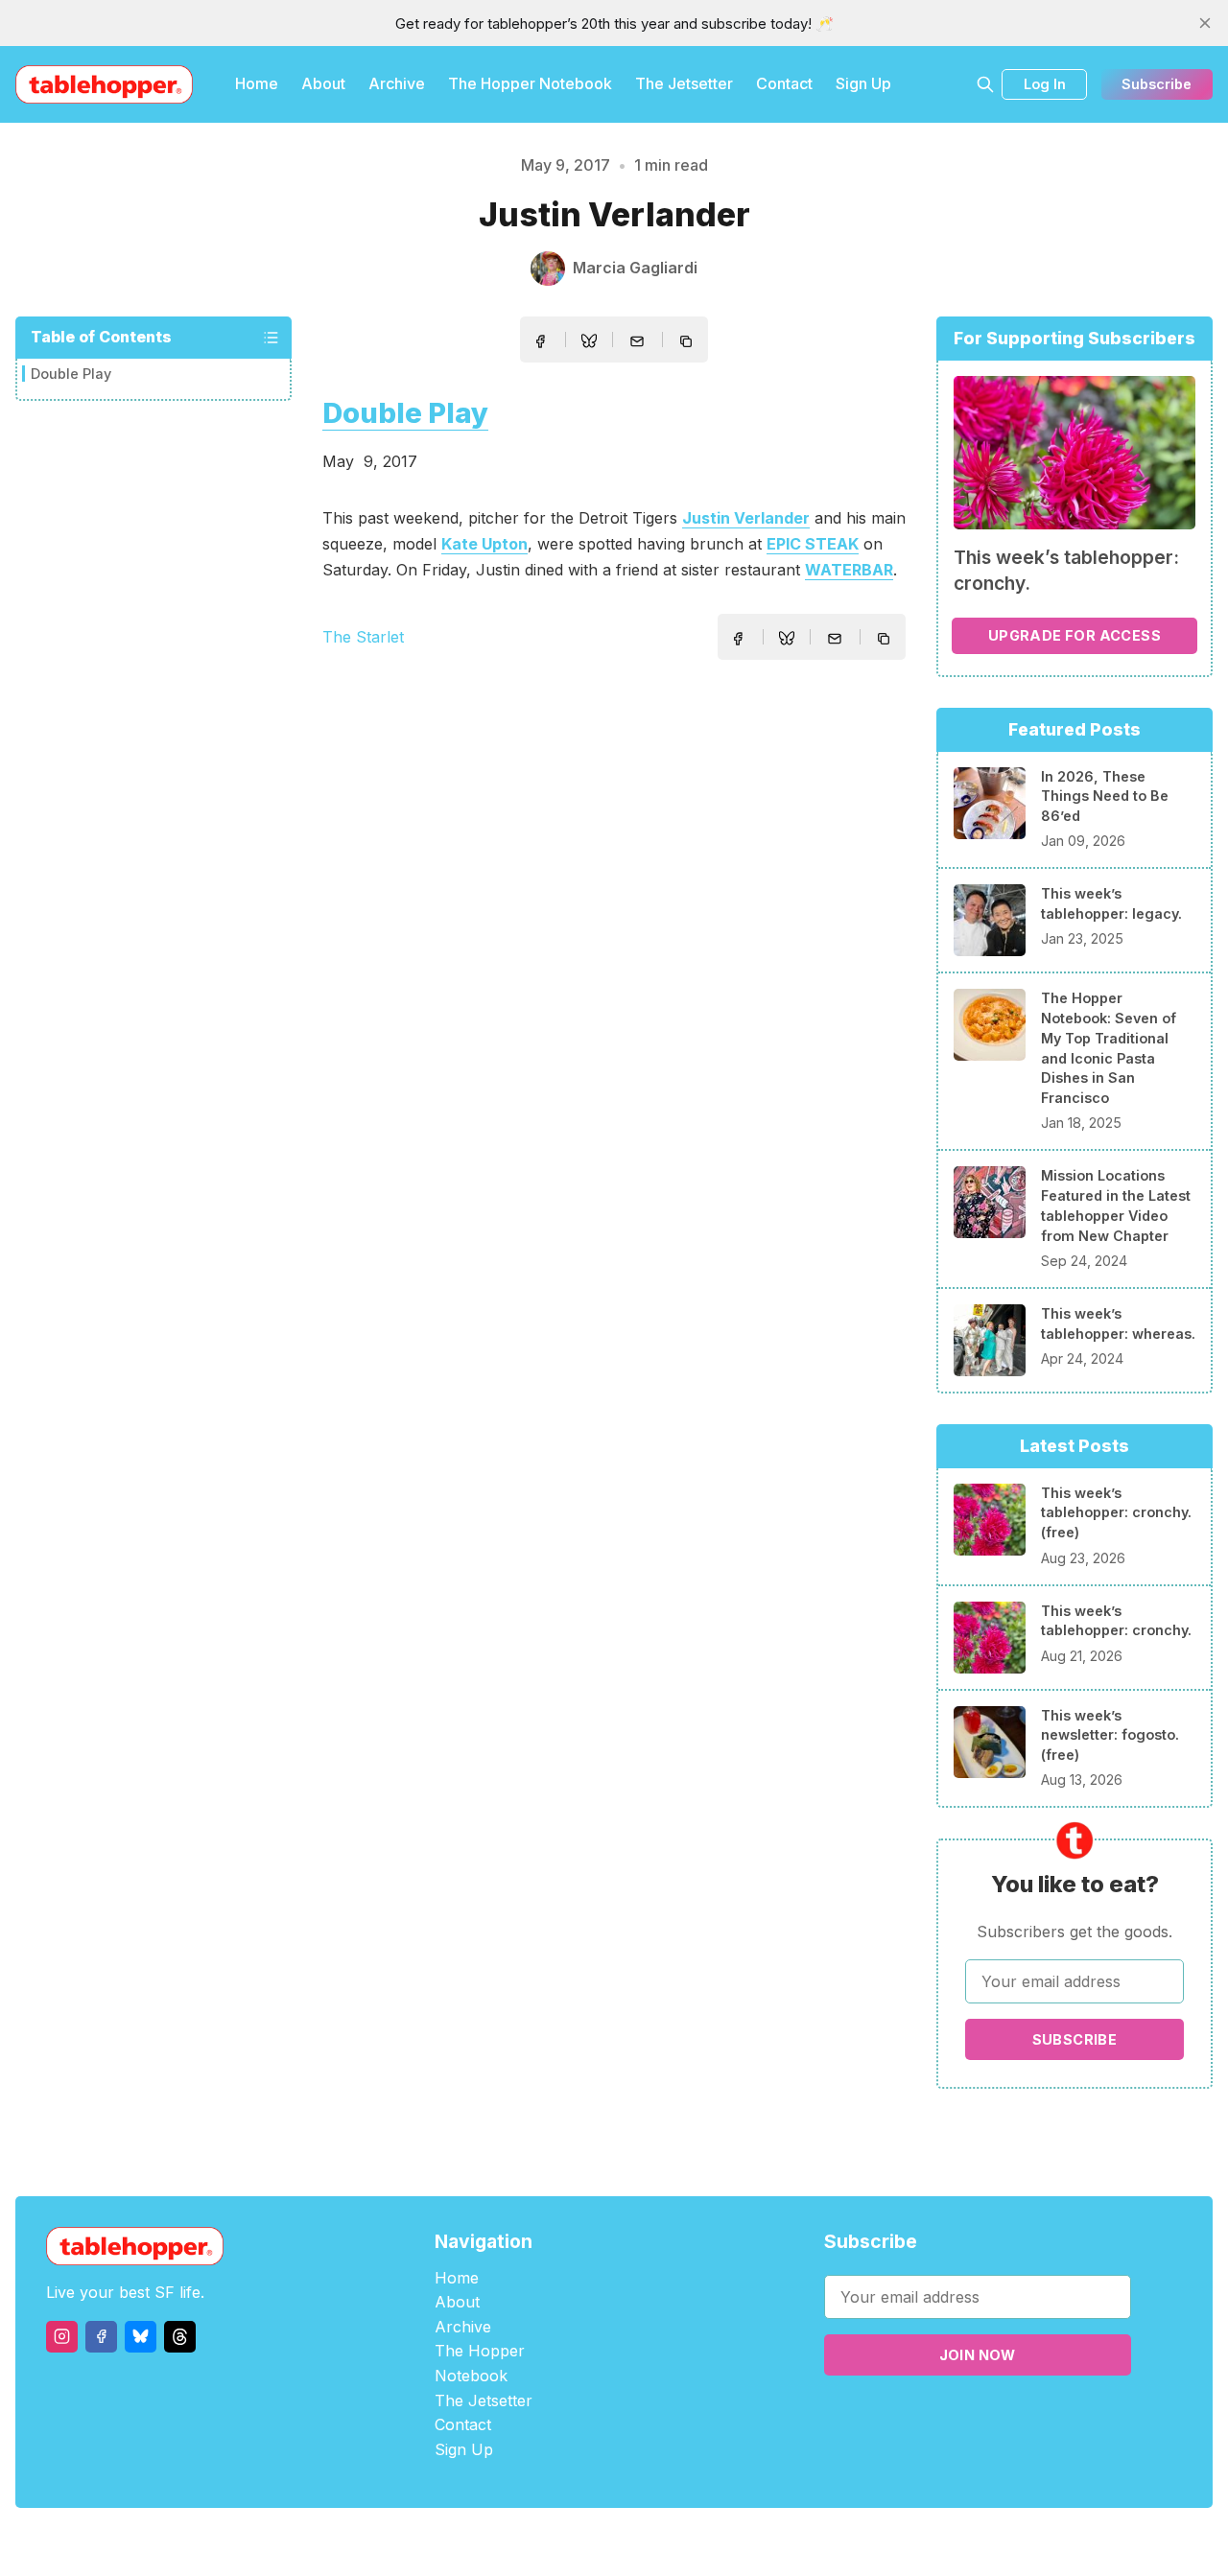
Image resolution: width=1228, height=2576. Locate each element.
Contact (784, 83)
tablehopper (499, 2542)
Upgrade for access (1074, 635)
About (323, 83)
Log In (1045, 84)
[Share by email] (637, 341)
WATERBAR (849, 570)
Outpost (716, 2542)
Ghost (662, 2542)
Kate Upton (484, 544)
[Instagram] (62, 2337)
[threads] (180, 2337)
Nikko (796, 2542)
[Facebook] (101, 2337)
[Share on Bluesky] (589, 343)
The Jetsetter (684, 83)
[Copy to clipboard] (688, 343)
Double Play (71, 374)
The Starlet (363, 637)
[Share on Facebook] (540, 341)
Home (257, 83)
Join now (978, 2355)
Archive (397, 83)
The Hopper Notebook (530, 83)
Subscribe (1157, 84)
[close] (1205, 23)
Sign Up (863, 83)
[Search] (985, 84)
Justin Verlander (746, 518)
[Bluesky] (141, 2337)
